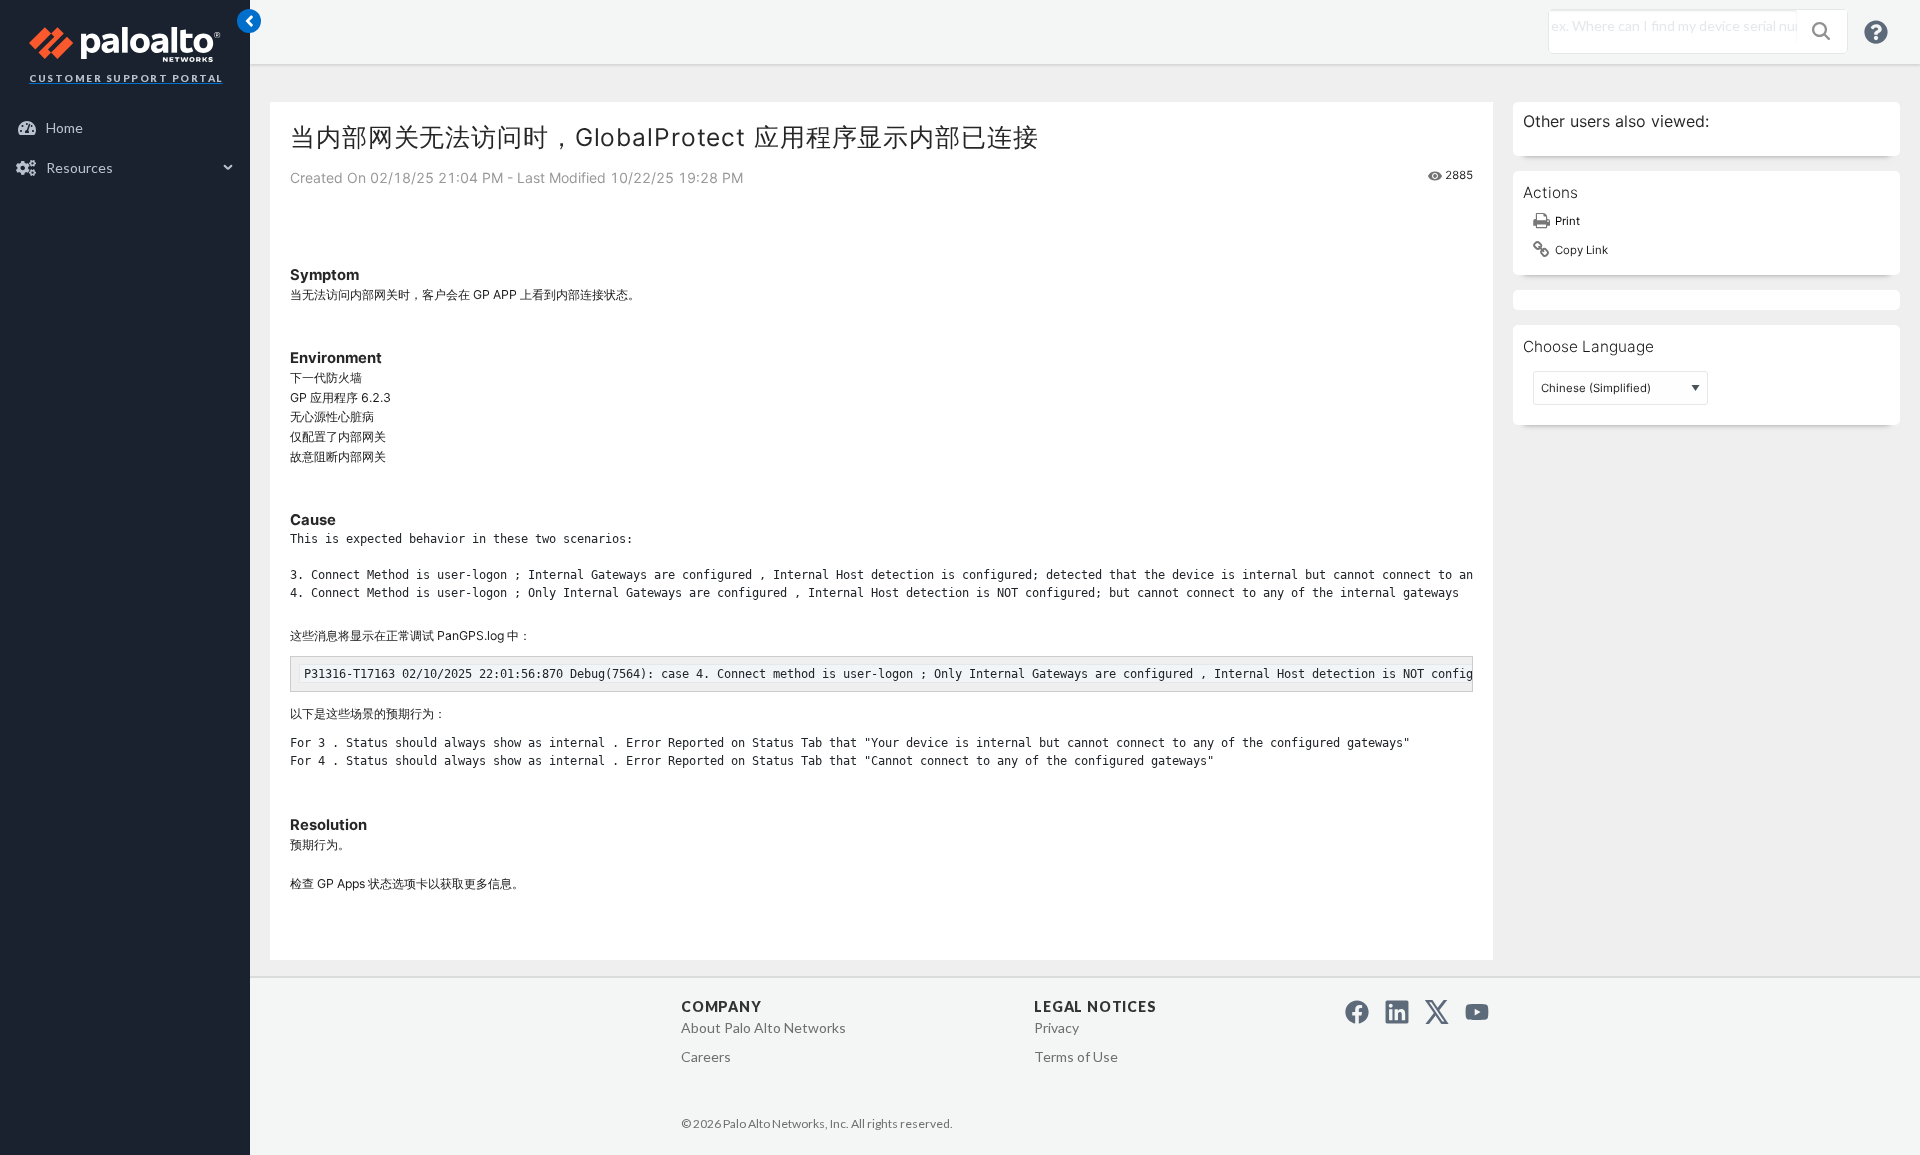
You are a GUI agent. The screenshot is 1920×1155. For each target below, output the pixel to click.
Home (64, 127)
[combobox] (1668, 26)
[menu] (125, 148)
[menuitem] (125, 128)
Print (1567, 221)
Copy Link (1581, 250)
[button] (1821, 31)
